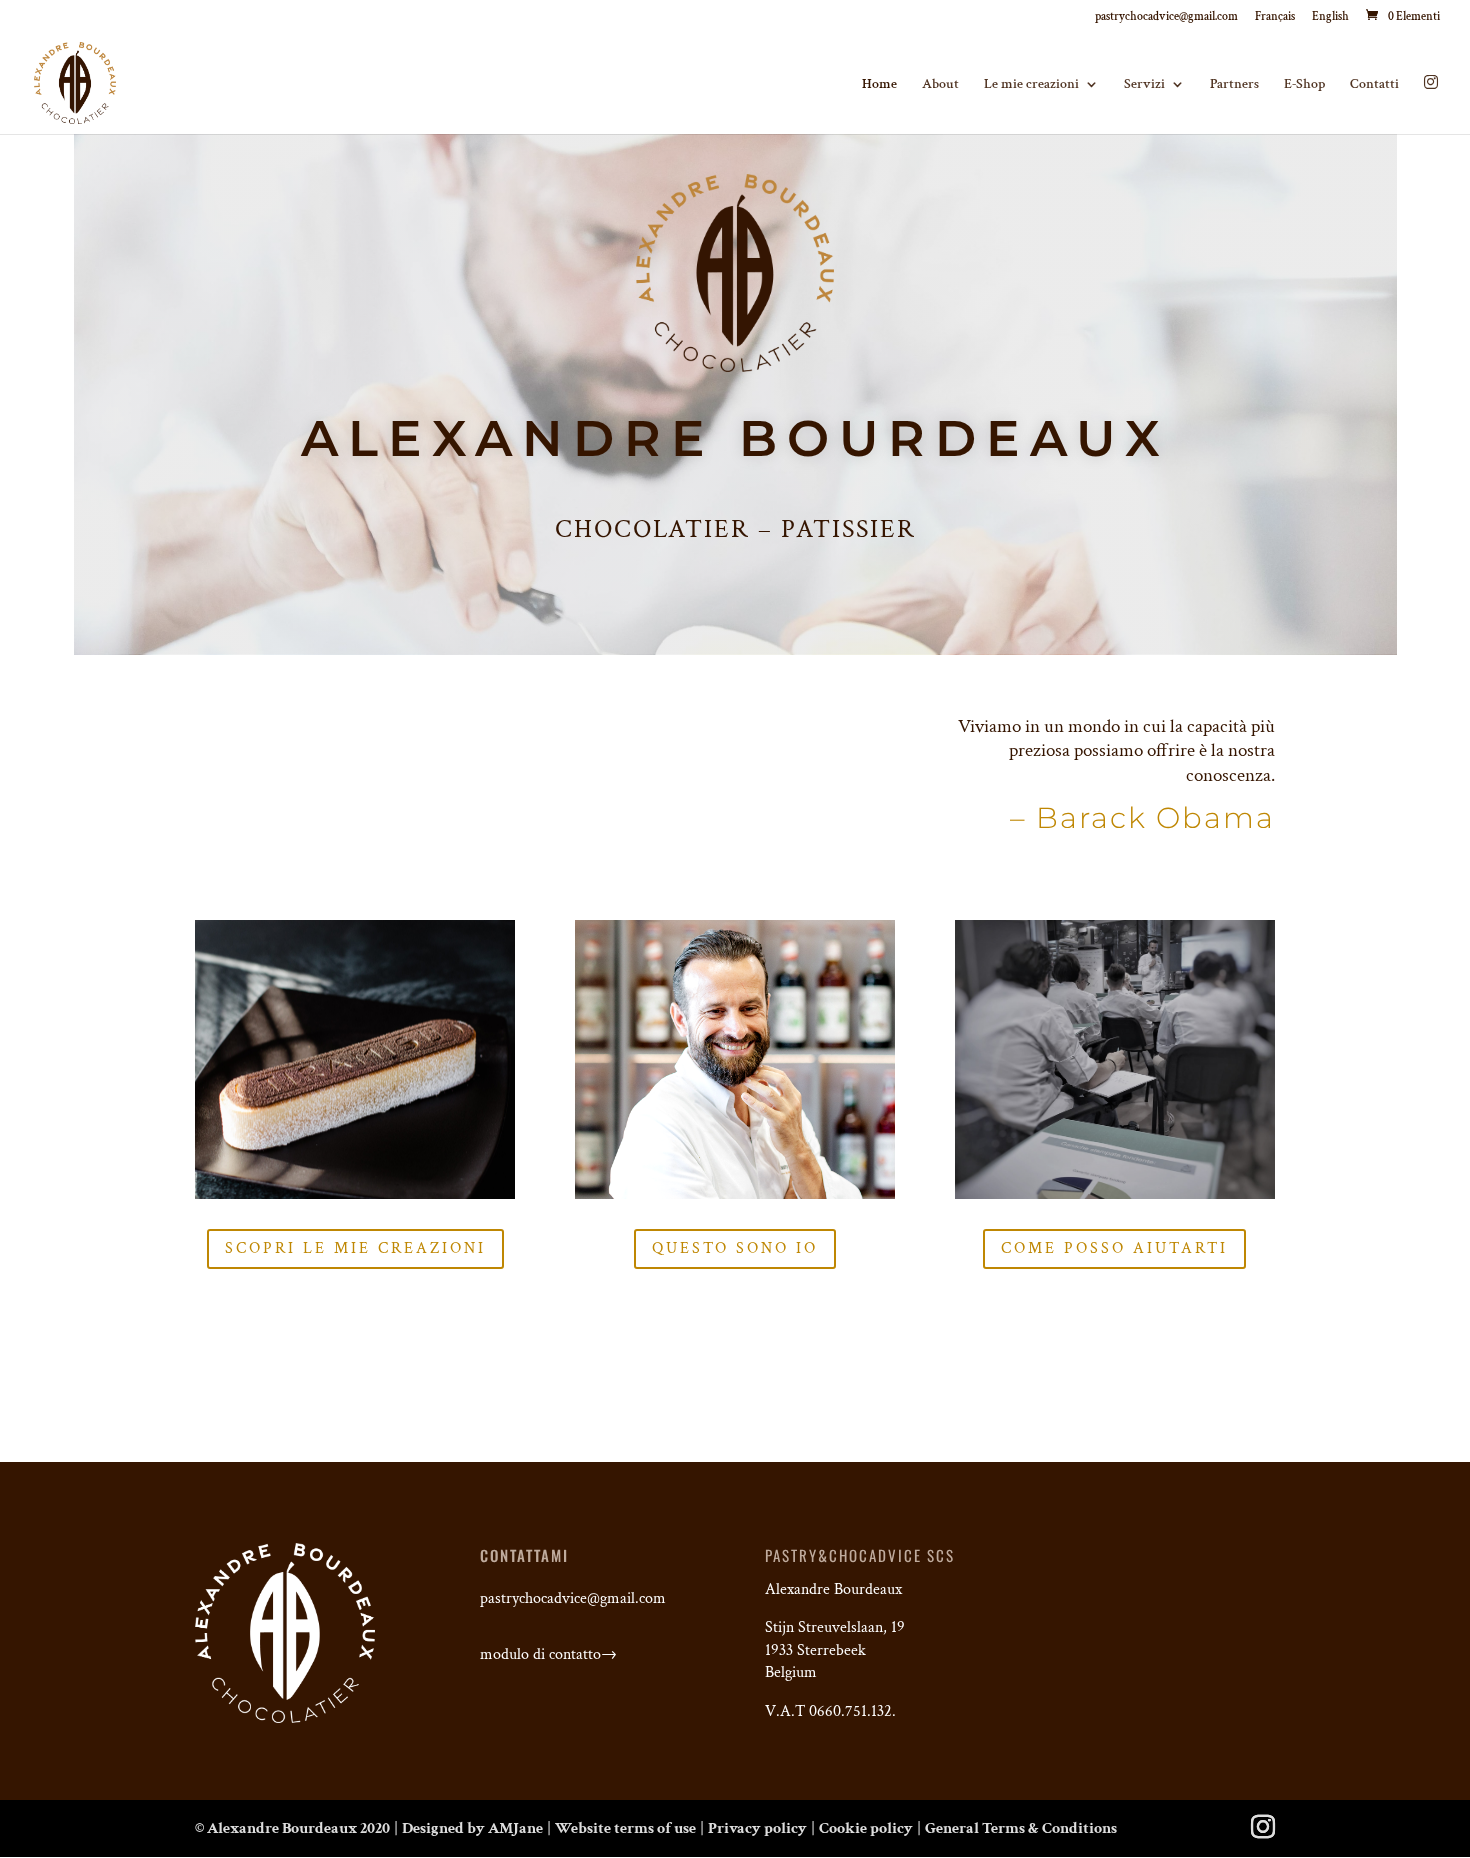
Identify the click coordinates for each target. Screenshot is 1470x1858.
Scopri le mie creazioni (355, 1248)
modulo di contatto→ (550, 1654)
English (1330, 17)
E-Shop (1304, 85)
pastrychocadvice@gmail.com (1166, 17)
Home (879, 85)
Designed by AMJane (472, 1828)
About (940, 85)
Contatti (1374, 85)
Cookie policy (866, 1828)
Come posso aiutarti (1114, 1248)
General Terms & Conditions (1021, 1828)
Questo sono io (735, 1248)
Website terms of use (625, 1828)
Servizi (1144, 85)
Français (1275, 17)
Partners (1234, 85)
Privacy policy (757, 1828)
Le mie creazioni (1031, 85)
